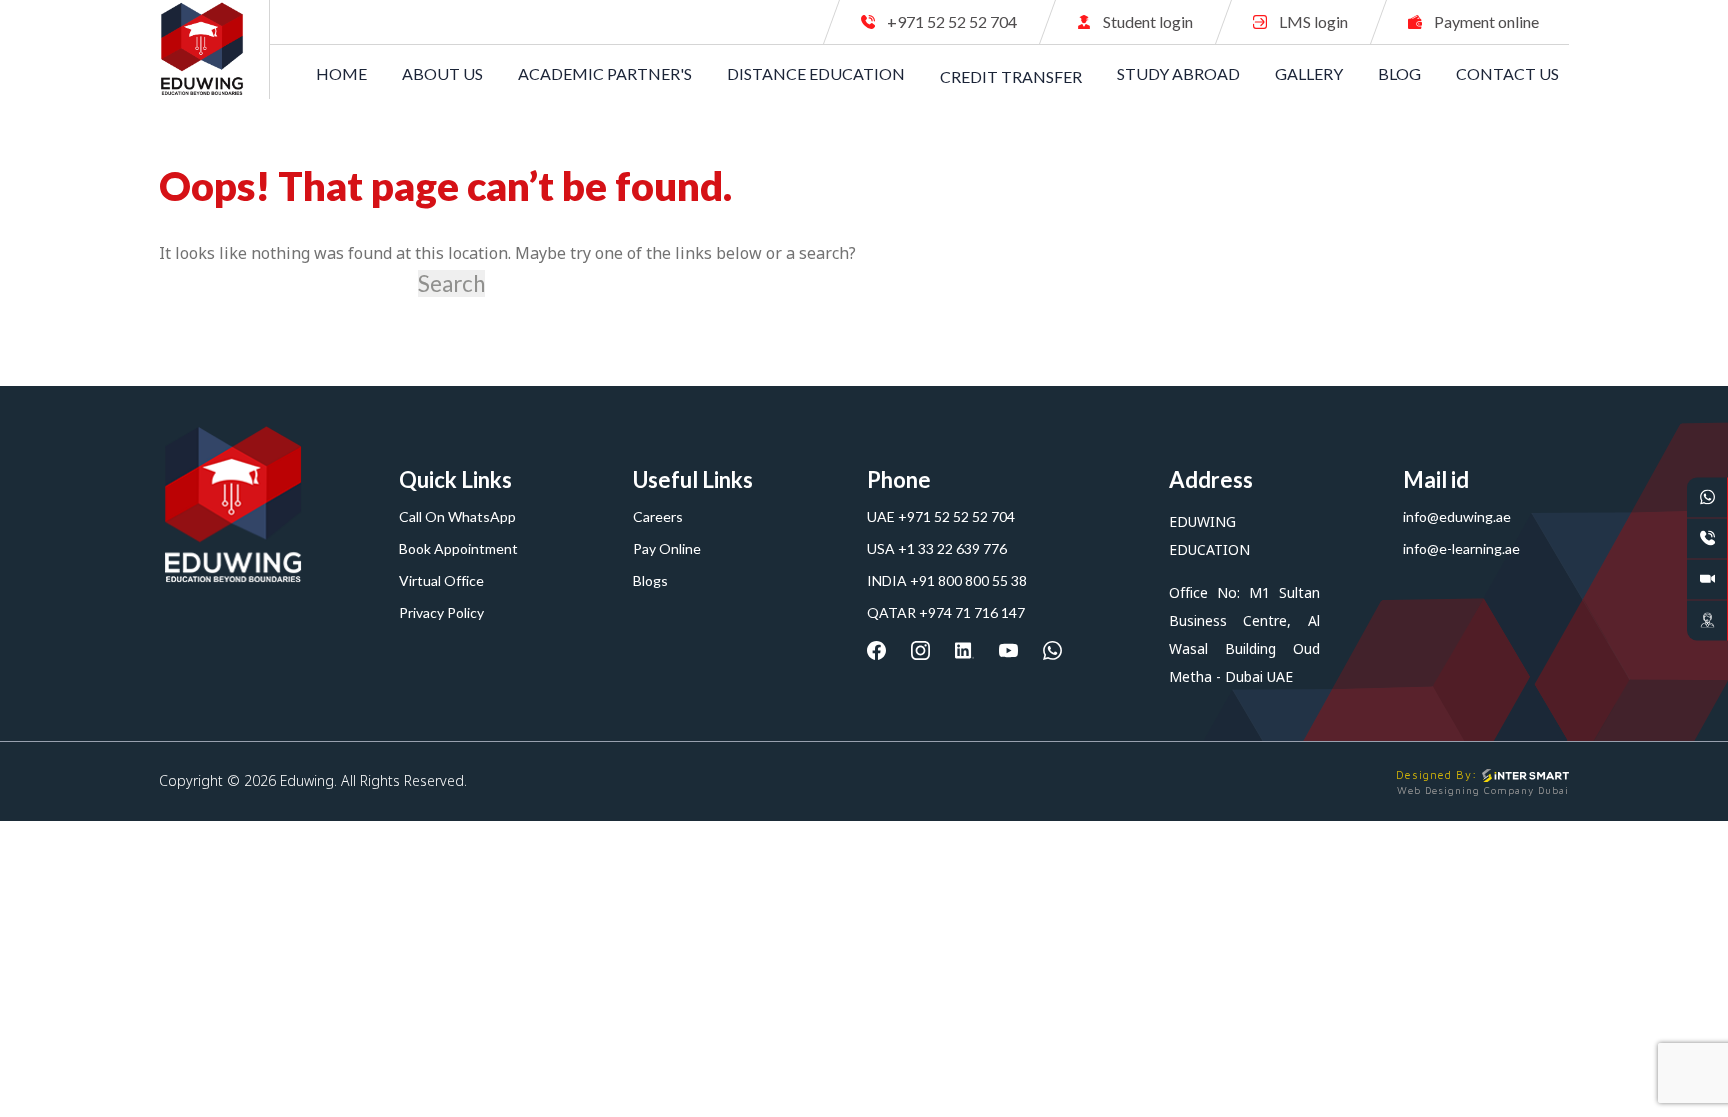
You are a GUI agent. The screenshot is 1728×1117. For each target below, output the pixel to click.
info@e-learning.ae (1461, 548)
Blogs (650, 580)
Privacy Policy (441, 612)
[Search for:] (286, 284)
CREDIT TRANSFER (1011, 75)
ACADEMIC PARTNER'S (605, 73)
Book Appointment (458, 548)
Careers (658, 516)
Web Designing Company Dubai (1483, 790)
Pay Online (667, 548)
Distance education (816, 73)
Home (341, 73)
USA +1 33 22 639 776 (937, 548)
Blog (1399, 73)
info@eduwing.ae (1457, 516)
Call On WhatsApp (457, 516)
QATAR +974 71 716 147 (946, 612)
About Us (442, 73)
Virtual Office (441, 580)
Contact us (1507, 73)
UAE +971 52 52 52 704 (941, 516)
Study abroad (1178, 73)
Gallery (1309, 73)
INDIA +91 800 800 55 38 (947, 580)
